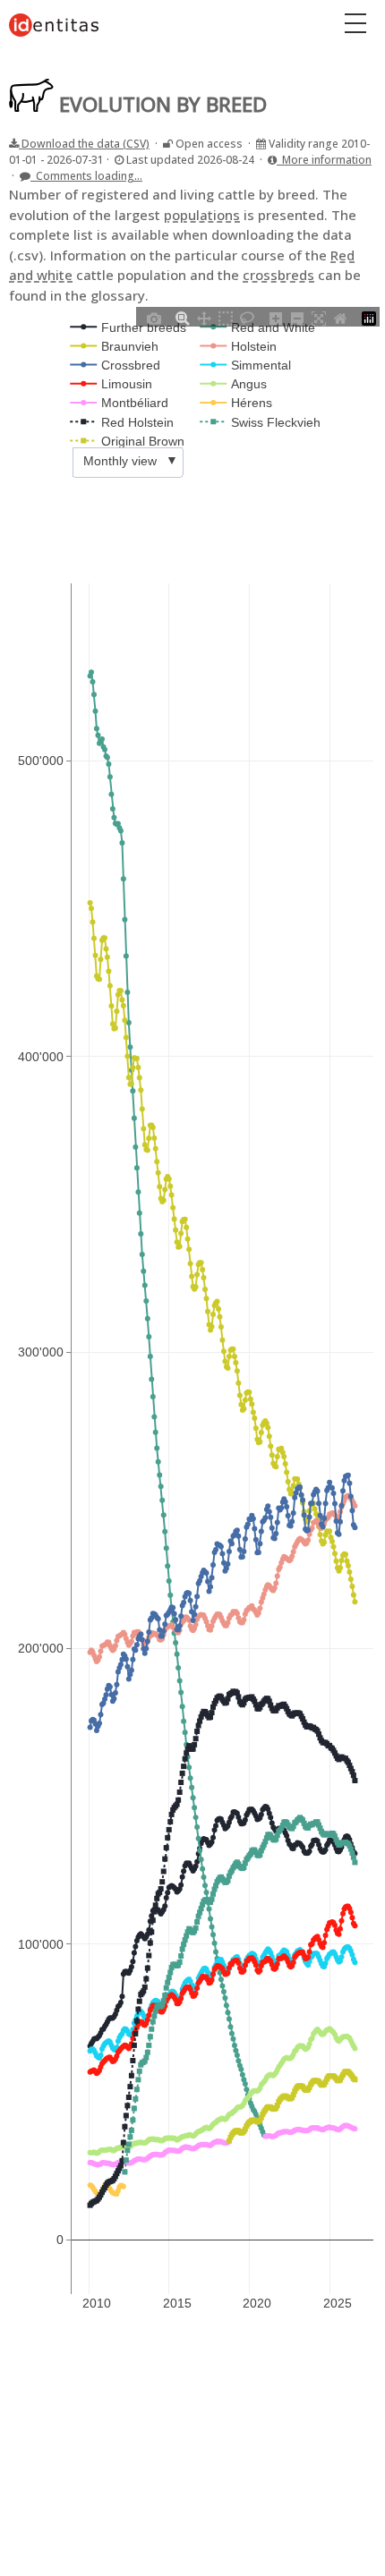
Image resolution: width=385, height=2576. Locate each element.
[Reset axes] (340, 317)
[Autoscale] (319, 317)
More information (324, 160)
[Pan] (204, 317)
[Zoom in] (276, 317)
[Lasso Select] (247, 317)
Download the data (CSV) (84, 144)
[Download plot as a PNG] (154, 317)
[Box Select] (226, 317)
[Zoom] (183, 317)
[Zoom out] (297, 317)
